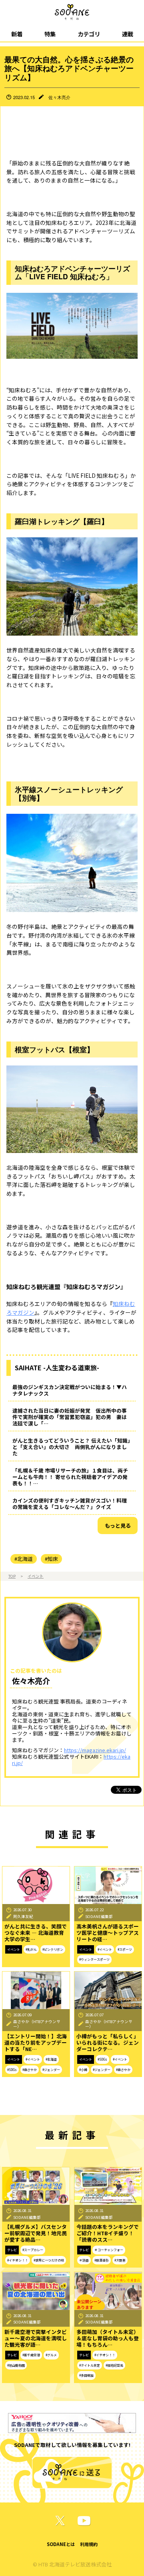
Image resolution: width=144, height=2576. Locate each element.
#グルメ (51, 2355)
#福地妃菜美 (114, 2365)
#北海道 (24, 1559)
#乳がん (31, 1949)
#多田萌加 (86, 2375)
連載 (128, 34)
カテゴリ (89, 34)
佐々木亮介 (59, 97)
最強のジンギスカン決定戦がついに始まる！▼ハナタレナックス (70, 1390)
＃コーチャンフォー (109, 2250)
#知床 (51, 1559)
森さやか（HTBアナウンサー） (37, 2024)
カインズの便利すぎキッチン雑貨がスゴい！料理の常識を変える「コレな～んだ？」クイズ (70, 1504)
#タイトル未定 (90, 2365)
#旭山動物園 (16, 2365)
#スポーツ (125, 1949)
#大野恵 (120, 2260)
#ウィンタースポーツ (94, 1959)
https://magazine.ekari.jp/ (95, 1750)
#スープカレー (33, 2250)
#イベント (105, 1949)
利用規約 (89, 2544)
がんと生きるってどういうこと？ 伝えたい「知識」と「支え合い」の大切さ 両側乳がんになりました (71, 1447)
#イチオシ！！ (18, 2260)
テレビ (12, 2250)
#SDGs (12, 2070)
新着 (17, 34)
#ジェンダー (51, 2070)
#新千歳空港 (31, 2355)
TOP (12, 1576)
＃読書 (84, 2260)
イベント (36, 1576)
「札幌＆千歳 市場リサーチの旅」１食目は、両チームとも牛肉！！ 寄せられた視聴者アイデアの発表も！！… (70, 1477)
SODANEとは (61, 2544)
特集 (50, 34)
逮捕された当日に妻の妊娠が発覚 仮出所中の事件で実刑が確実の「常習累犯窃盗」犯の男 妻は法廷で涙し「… (70, 1417)
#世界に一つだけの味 (49, 2260)
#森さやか (30, 2070)
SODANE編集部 (99, 1916)
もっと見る (118, 1526)
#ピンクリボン (53, 1949)
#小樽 (83, 2070)
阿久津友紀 (23, 1916)
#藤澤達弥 (102, 2260)
